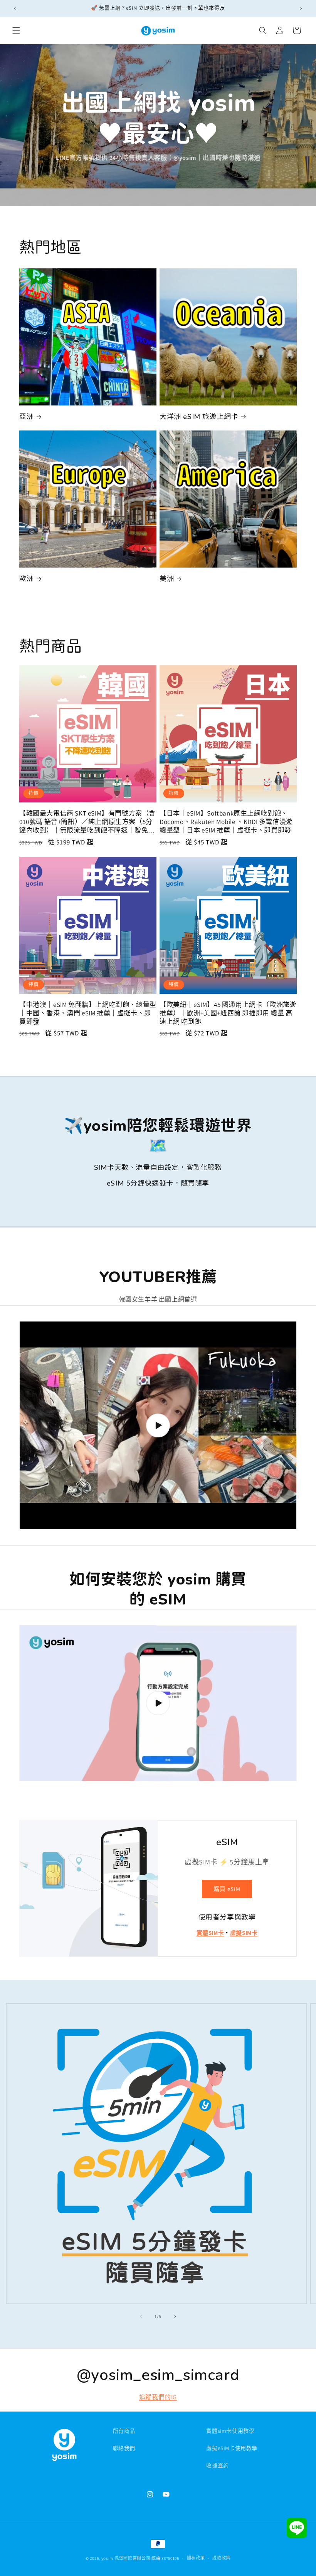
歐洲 (26, 579)
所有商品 (124, 2431)
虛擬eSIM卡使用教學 (232, 2448)
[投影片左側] (141, 2316)
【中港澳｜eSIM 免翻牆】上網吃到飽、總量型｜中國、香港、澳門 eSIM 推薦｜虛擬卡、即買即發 (88, 1013)
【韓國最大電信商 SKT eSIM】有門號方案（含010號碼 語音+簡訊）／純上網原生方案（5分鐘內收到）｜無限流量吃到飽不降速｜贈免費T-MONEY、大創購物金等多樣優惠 (87, 822)
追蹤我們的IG (158, 2397)
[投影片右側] (175, 2316)
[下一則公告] (301, 8)
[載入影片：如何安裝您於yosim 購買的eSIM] (158, 1703)
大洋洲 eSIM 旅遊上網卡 (199, 416)
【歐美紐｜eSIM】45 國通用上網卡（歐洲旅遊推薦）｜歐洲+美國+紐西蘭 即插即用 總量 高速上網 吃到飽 (228, 1013)
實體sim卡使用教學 (230, 2431)
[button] (16, 30)
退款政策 (221, 2558)
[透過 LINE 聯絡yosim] (297, 2530)
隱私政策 (196, 2558)
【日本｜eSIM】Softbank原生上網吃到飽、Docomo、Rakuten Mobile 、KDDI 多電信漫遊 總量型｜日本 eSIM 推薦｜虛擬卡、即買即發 (226, 822)
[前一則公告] (15, 8)
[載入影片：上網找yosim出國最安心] (158, 1425)
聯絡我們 (124, 2448)
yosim (108, 2558)
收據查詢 (217, 2465)
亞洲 (26, 416)
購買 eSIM (227, 1889)
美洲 (167, 579)
